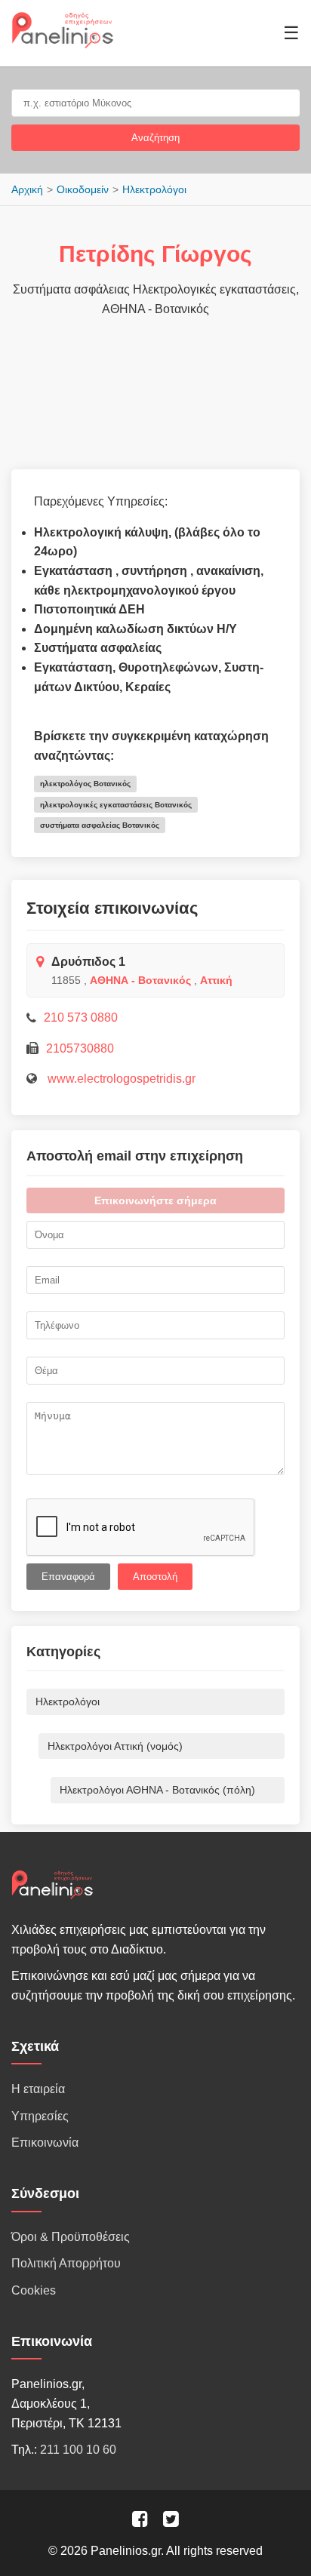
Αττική (216, 980)
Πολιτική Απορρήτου (66, 2263)
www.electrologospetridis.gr (120, 1079)
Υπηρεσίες (40, 2116)
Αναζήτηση (155, 138)
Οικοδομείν (83, 189)
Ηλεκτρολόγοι (154, 189)
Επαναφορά (68, 1577)
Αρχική (27, 189)
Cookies (34, 2290)
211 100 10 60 (78, 2450)
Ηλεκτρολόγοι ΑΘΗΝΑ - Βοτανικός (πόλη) (157, 1790)
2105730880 (80, 1048)
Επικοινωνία (45, 2143)
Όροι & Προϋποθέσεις (71, 2237)
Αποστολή (155, 1577)
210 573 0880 (81, 1017)
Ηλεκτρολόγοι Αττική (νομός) (115, 1746)
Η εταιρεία (38, 2089)
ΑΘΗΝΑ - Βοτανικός (140, 980)
